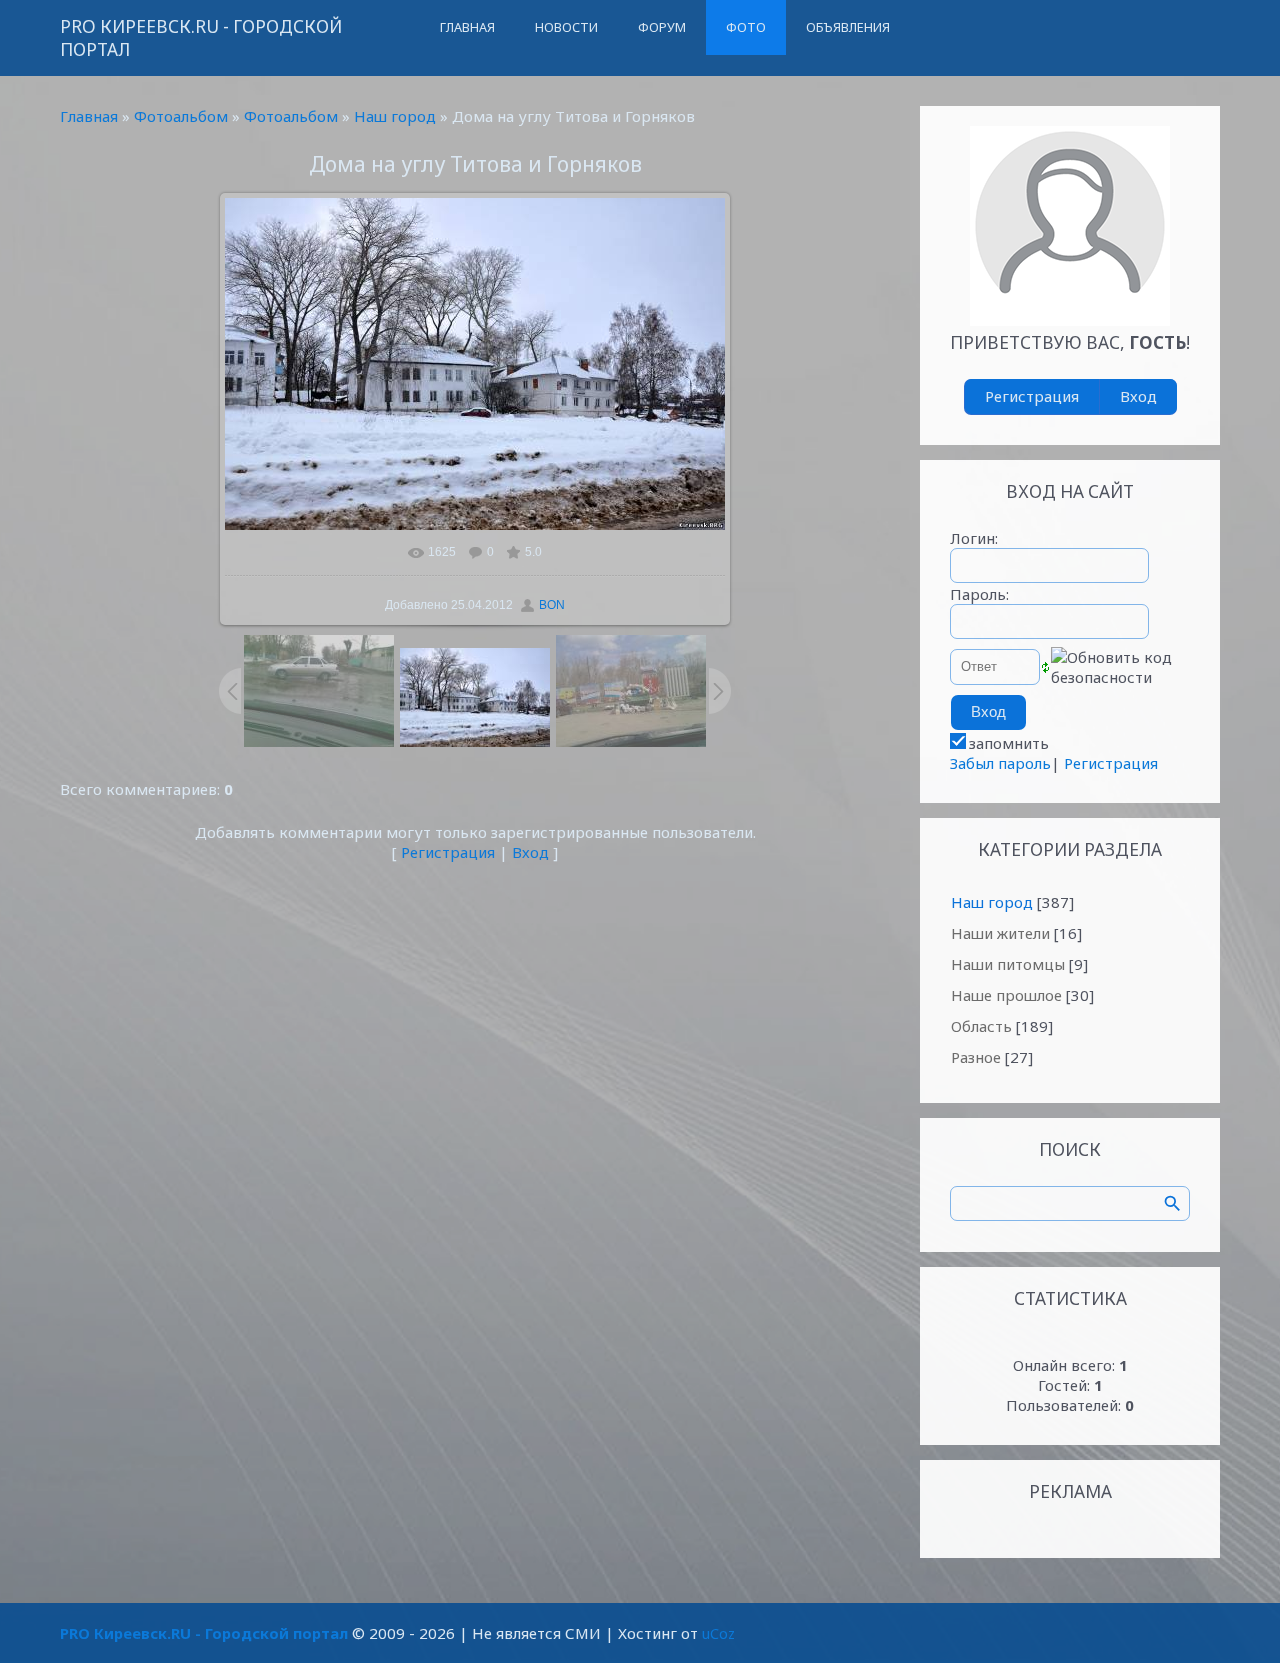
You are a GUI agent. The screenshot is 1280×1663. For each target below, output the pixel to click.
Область (981, 1026)
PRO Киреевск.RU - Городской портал (201, 38)
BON (552, 605)
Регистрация (448, 852)
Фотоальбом (181, 116)
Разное (976, 1057)
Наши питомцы (1008, 964)
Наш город (395, 116)
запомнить (1009, 743)
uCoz (718, 1633)
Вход (530, 852)
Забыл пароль (1000, 763)
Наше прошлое (1006, 995)
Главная (89, 116)
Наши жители (1000, 933)
